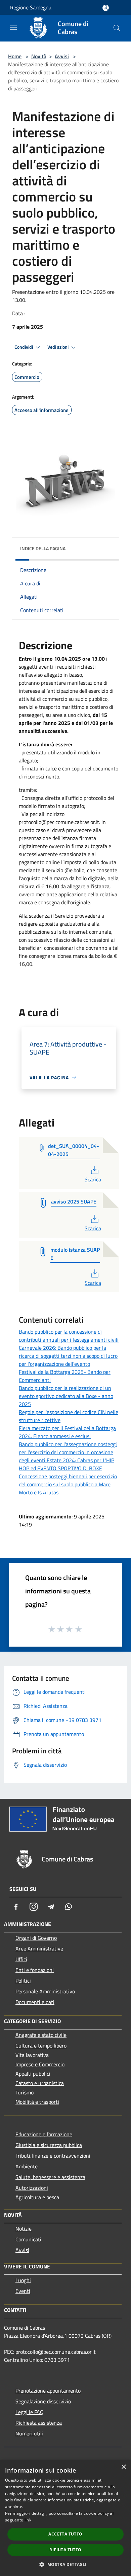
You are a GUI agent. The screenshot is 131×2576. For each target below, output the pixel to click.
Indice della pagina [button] (43, 548)
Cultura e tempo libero (41, 2046)
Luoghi (23, 2280)
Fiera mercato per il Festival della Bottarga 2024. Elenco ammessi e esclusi (67, 1432)
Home (15, 56)
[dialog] (65, 2518)
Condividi (24, 347)
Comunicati (28, 2239)
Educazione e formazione (44, 2134)
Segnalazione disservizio (43, 2401)
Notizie (24, 2229)
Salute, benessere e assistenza (50, 2177)
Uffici (21, 1959)
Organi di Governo (36, 1938)
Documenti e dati (35, 2002)
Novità (39, 56)
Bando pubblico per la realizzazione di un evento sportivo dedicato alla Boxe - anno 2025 (66, 1396)
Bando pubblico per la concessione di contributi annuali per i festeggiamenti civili (69, 1336)
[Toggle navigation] (13, 27)
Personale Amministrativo (45, 1991)
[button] (65, 2564)
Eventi (23, 2291)
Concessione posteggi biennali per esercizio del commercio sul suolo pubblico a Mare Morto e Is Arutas (68, 1484)
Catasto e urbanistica (40, 2083)
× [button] (123, 2467)
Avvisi (62, 56)
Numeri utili (29, 2433)
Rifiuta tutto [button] (65, 2550)
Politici (23, 1981)
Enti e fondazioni (35, 1970)
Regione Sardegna (31, 7)
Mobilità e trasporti (37, 2102)
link (28, 2520)
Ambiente (27, 2166)
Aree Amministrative (39, 1948)
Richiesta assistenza (39, 2423)
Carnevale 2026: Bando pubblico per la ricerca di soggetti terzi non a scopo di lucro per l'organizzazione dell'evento (68, 1356)
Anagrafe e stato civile (41, 2035)
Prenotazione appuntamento (48, 2391)
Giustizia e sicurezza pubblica (49, 2145)
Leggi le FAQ (30, 2412)
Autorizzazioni (32, 2188)
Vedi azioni (58, 347)
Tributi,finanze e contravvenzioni (53, 2156)
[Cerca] (117, 28)
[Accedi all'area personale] (106, 8)
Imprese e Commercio (40, 2064)
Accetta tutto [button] (65, 2534)
